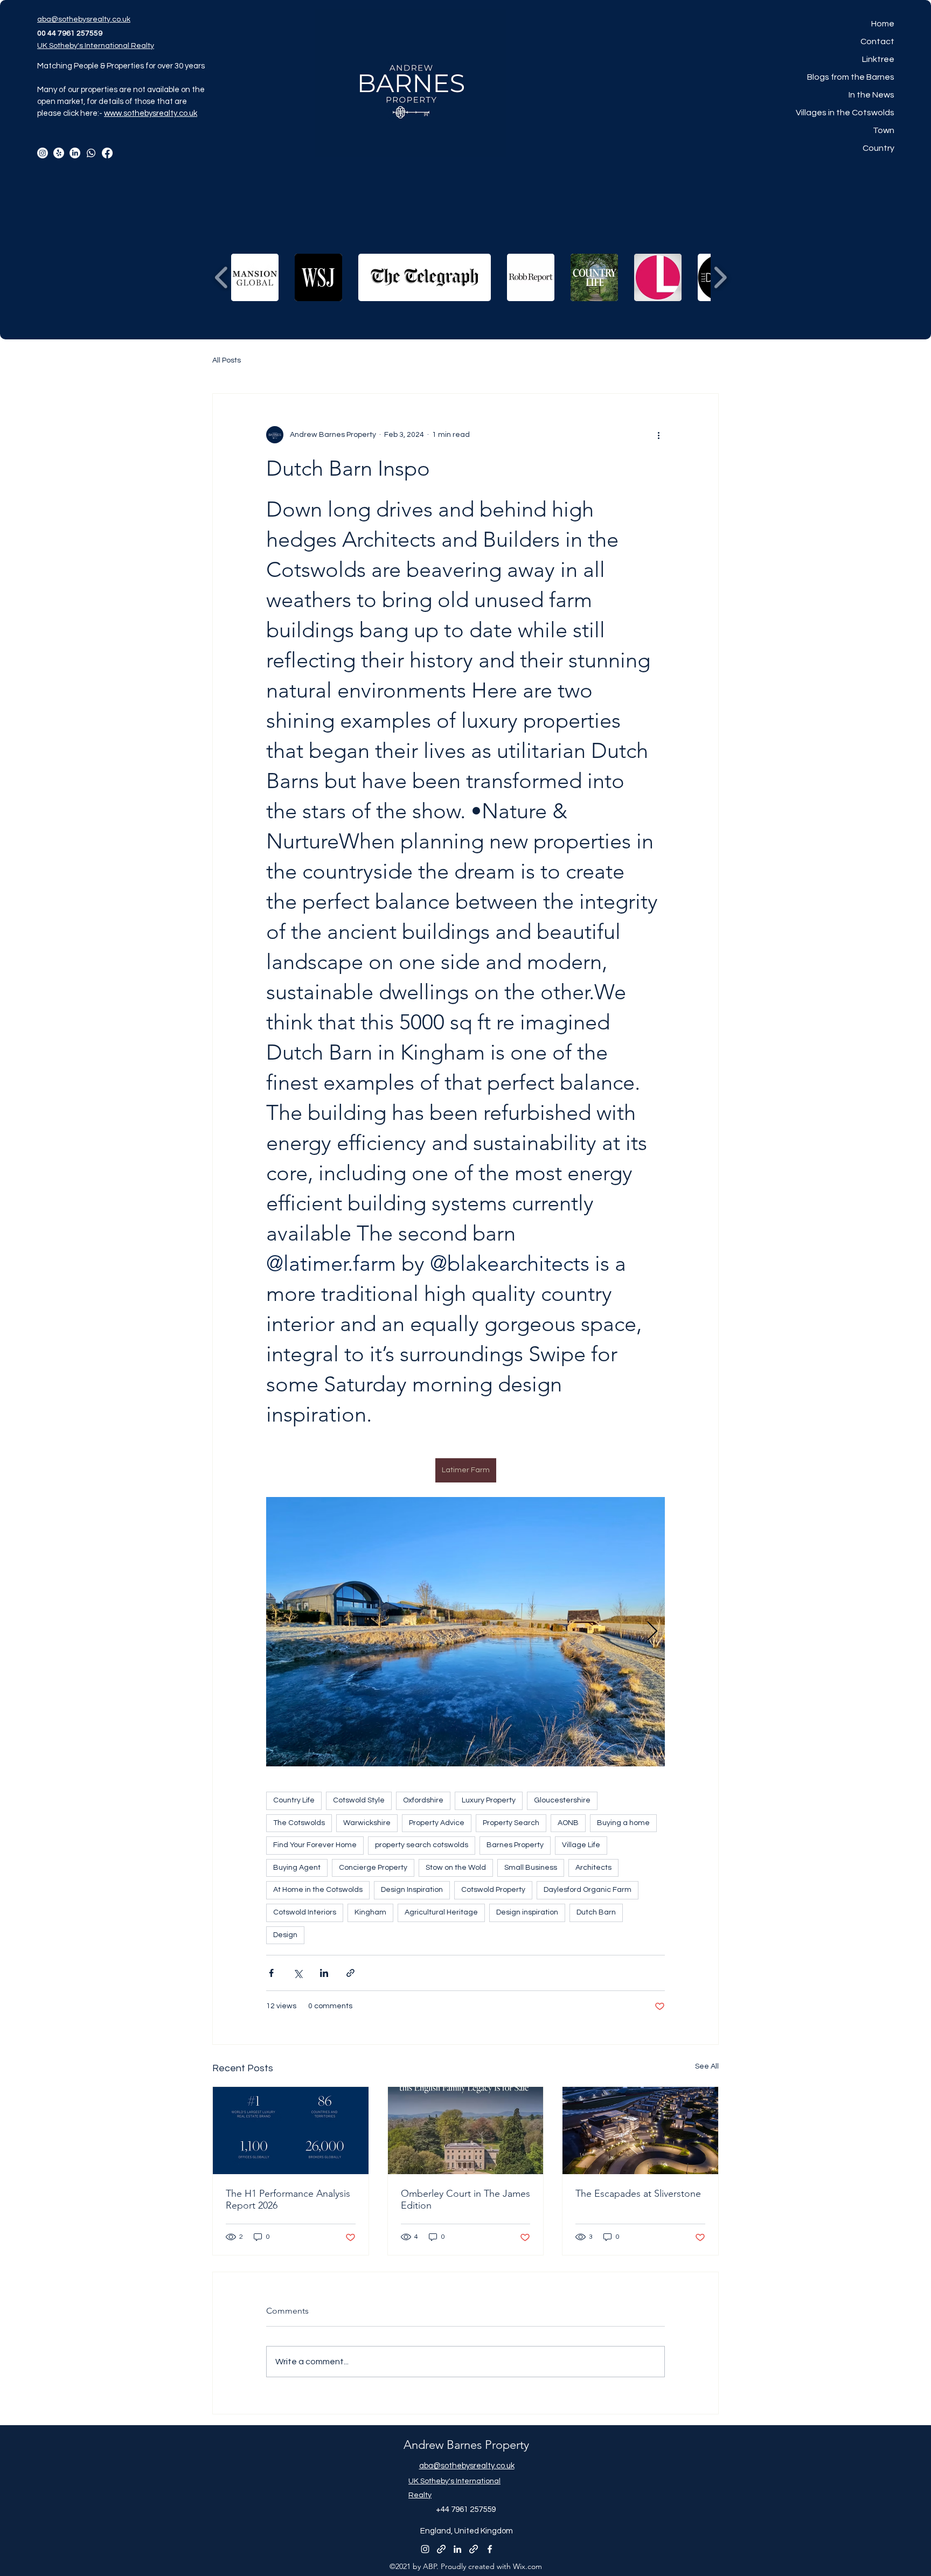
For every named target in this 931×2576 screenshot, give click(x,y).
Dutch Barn (596, 1912)
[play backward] (222, 278)
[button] (255, 277)
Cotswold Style (359, 1800)
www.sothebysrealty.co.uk (151, 113)
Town (884, 130)
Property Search (511, 1823)
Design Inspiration (412, 1890)
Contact (877, 41)
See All (707, 2066)
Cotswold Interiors (305, 1912)
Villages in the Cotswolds (845, 113)
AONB (568, 1823)
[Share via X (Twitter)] (298, 1973)
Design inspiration (527, 1912)
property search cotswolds (422, 1845)
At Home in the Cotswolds (318, 1890)
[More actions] (658, 435)
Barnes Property (515, 1845)
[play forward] (720, 278)
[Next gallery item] (652, 1632)
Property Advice (437, 1823)
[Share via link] (350, 1973)
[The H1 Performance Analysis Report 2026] (291, 2131)
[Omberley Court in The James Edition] (466, 2131)
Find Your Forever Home (315, 1845)
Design (285, 1935)
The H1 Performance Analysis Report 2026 (288, 2199)
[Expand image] (465, 1632)
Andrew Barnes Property (466, 2445)
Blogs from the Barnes (851, 77)
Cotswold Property (493, 1890)
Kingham (370, 1912)
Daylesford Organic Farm (588, 1890)
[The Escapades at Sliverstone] (640, 2131)
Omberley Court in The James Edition (465, 2199)
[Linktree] (59, 153)
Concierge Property (373, 1868)
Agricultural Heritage (441, 1912)
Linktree (878, 59)
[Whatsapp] (91, 153)
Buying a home (623, 1823)
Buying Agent (297, 1868)
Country (878, 148)
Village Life (581, 1845)
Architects (593, 1868)
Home (883, 24)
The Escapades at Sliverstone (638, 2194)
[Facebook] (107, 153)
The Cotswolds (299, 1823)
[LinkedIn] (75, 153)
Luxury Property (489, 1800)
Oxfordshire (423, 1800)
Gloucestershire (562, 1800)
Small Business (531, 1868)
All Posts (227, 360)
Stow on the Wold (456, 1868)
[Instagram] (43, 153)
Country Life (294, 1800)
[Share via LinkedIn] (324, 1973)
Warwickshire (367, 1823)
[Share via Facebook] (271, 1973)
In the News (871, 95)
